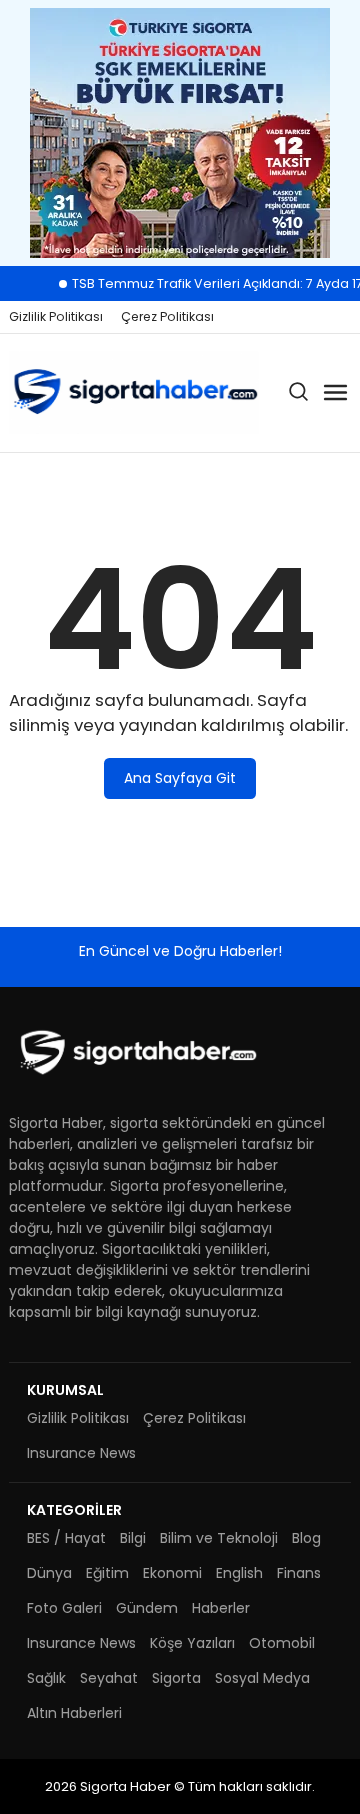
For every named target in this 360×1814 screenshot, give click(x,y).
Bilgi (133, 1538)
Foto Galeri (64, 1608)
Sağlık (46, 1678)
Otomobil (282, 1643)
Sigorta (176, 1678)
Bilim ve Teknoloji (219, 1538)
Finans (299, 1573)
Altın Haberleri (74, 1713)
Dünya (49, 1573)
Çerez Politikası (167, 316)
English (239, 1573)
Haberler (221, 1608)
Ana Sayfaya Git (180, 778)
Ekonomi (172, 1573)
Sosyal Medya (262, 1678)
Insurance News (81, 1453)
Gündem (147, 1608)
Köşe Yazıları (192, 1643)
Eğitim (107, 1573)
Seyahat (109, 1678)
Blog (306, 1538)
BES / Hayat (66, 1538)
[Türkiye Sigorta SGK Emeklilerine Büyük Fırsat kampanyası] (180, 133)
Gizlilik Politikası (56, 316)
